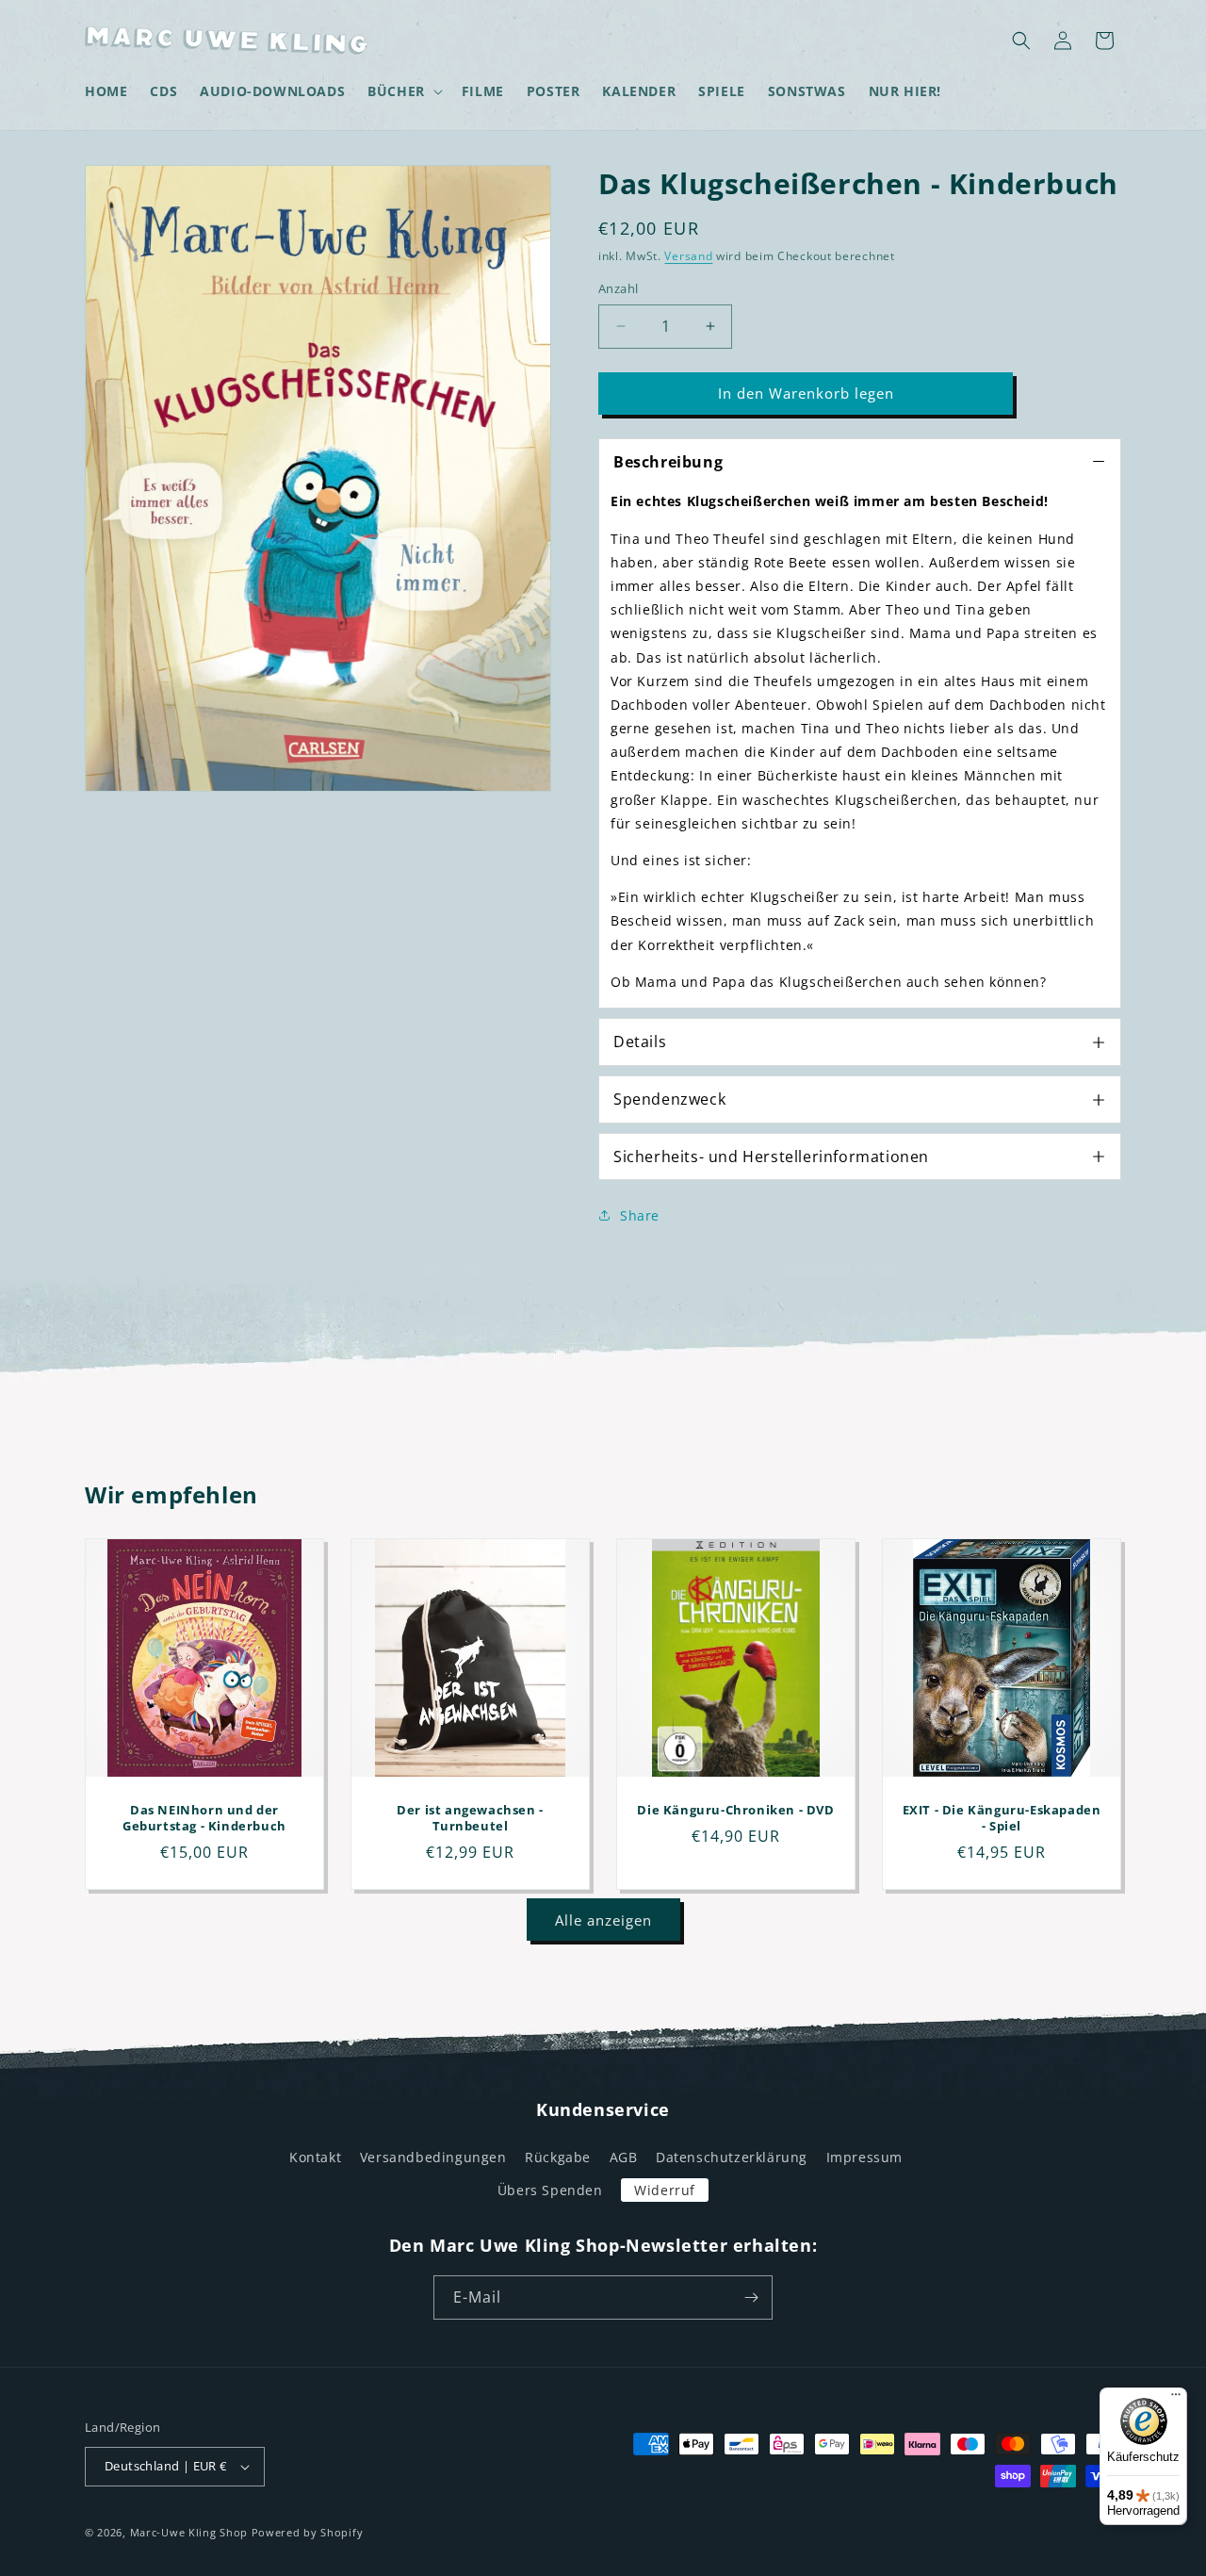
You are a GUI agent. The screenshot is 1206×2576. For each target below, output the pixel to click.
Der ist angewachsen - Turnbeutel (470, 1818)
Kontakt (315, 2157)
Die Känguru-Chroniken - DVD (735, 1810)
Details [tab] (640, 1042)
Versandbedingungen (433, 2157)
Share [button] (640, 1215)
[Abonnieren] (751, 2297)
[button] (403, 91)
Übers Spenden (550, 2190)
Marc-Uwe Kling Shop (189, 2532)
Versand (688, 256)
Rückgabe (558, 2157)
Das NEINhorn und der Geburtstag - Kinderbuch (204, 1818)
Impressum (864, 2157)
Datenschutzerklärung (732, 2157)
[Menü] (1176, 2399)
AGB (624, 2157)
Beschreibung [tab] (668, 462)
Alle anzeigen (603, 1920)
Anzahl (618, 288)
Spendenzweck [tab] (669, 1099)
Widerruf (665, 2190)
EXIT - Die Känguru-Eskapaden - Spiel (1002, 1818)
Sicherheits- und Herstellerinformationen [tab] (771, 1157)
